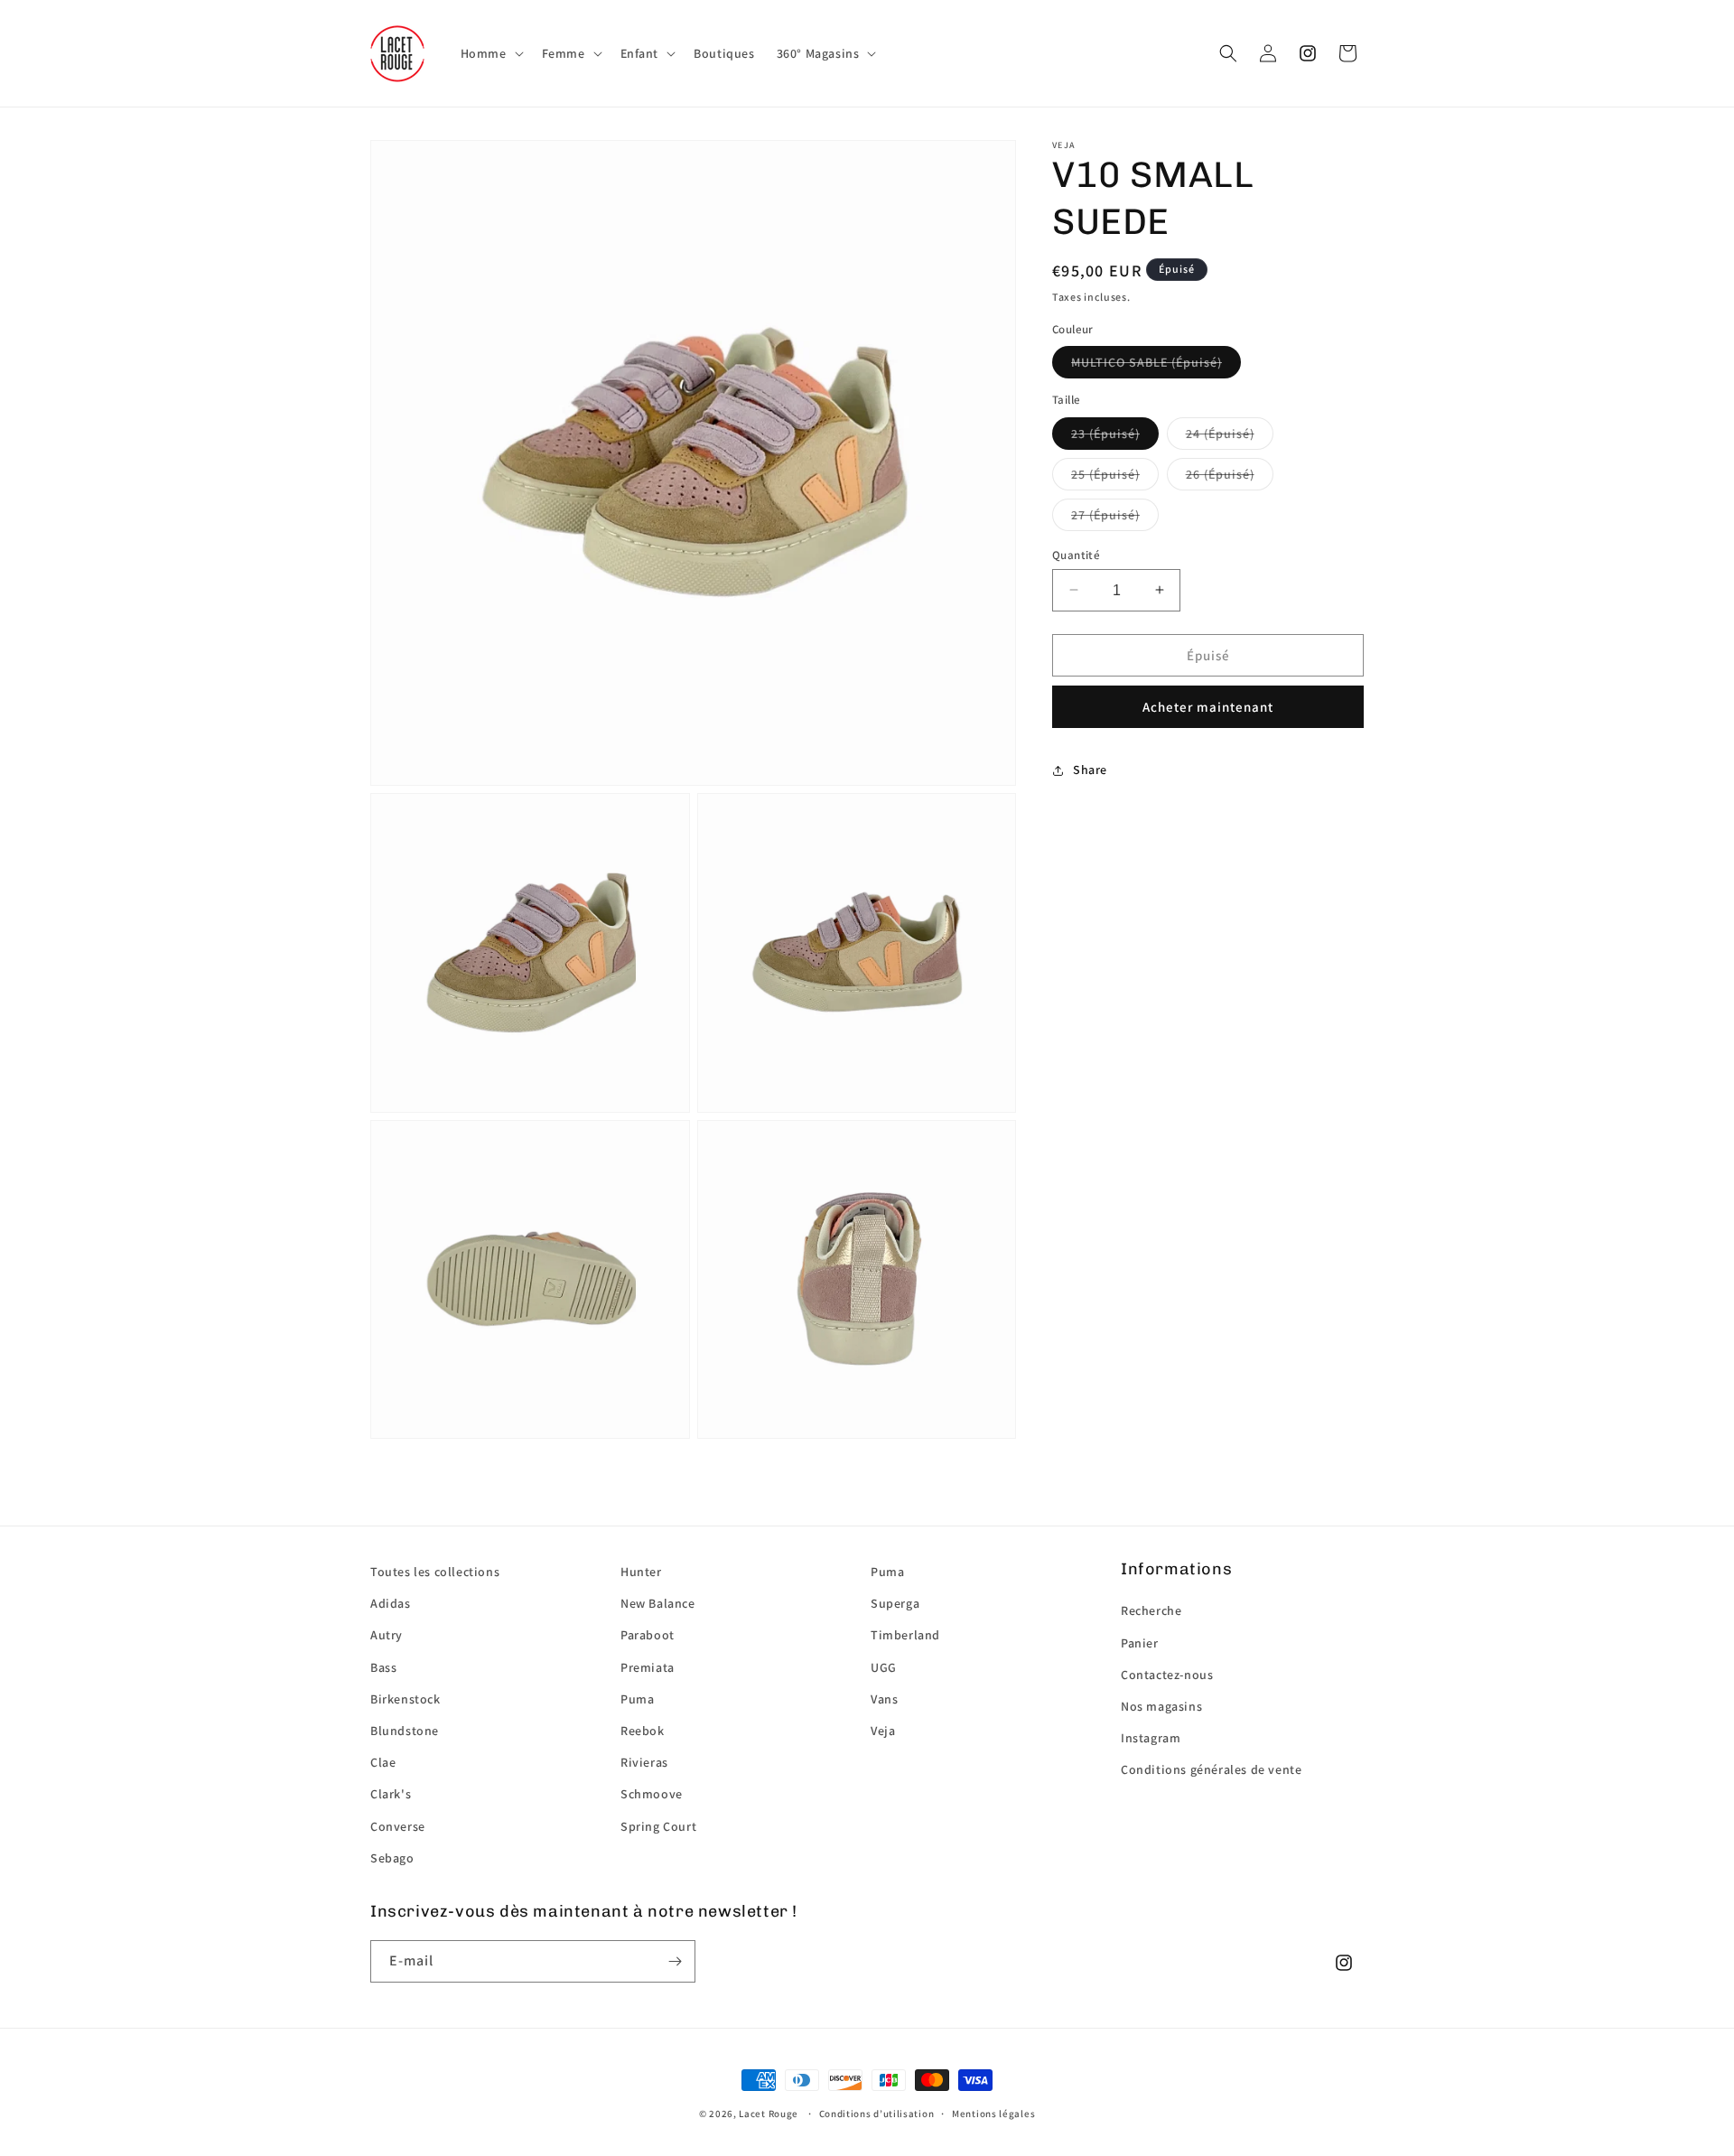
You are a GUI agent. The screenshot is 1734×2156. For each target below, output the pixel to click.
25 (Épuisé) (1105, 473)
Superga (895, 1603)
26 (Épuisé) (1220, 473)
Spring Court (658, 1826)
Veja (883, 1731)
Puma (637, 1699)
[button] (490, 53)
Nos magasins (1161, 1706)
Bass (383, 1667)
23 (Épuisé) (1105, 433)
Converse (398, 1826)
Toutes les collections (435, 1572)
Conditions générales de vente (1211, 1769)
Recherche (1151, 1610)
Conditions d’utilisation (877, 2114)
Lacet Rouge (769, 2114)
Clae (383, 1762)
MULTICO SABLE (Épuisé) (1147, 362)
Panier (1140, 1643)
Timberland (905, 1635)
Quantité (1076, 554)
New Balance (658, 1603)
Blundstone (405, 1731)
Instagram (1151, 1738)
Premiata (648, 1667)
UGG (884, 1667)
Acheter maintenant (1208, 707)
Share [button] (1090, 770)
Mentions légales (993, 2114)
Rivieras (644, 1762)
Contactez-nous (1167, 1675)
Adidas (391, 1603)
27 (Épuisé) (1105, 514)
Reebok (643, 1731)
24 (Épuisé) (1220, 433)
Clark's (391, 1794)
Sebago (392, 1858)
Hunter (641, 1572)
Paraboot (648, 1635)
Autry (387, 1635)
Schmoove (652, 1794)
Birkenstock (406, 1699)
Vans (884, 1699)
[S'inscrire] (675, 1961)
